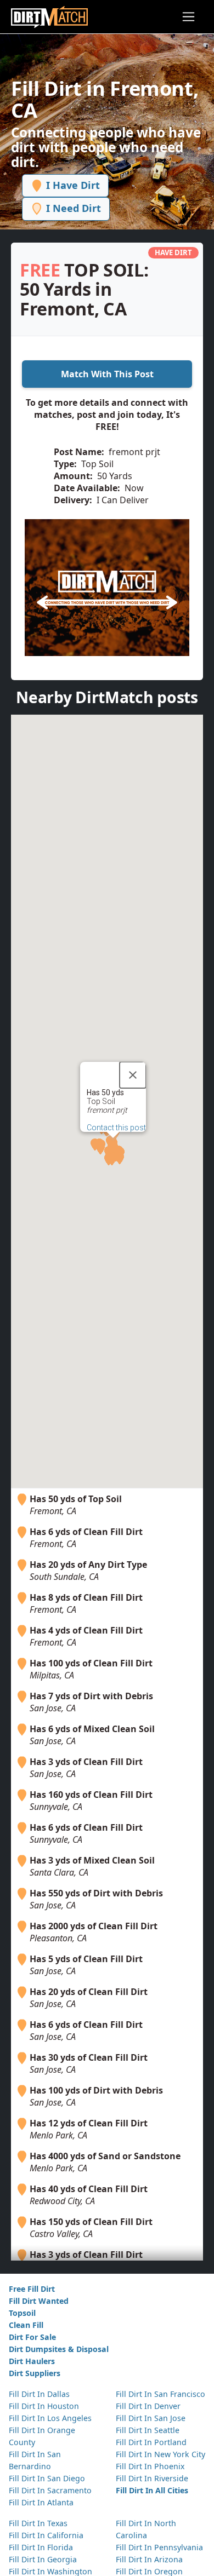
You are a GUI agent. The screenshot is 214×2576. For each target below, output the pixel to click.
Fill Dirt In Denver (148, 2406)
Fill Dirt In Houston (44, 2406)
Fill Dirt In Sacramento (50, 2490)
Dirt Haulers (32, 2361)
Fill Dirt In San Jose (151, 2418)
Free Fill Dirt (32, 2289)
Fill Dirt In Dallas (39, 2394)
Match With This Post (107, 374)
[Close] (133, 1075)
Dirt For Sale (32, 2337)
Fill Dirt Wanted (39, 2301)
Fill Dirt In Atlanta (41, 2502)
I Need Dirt (72, 208)
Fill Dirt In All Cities (152, 2490)
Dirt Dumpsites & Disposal (59, 2349)
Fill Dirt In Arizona (149, 2559)
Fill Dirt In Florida (41, 2547)
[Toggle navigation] (188, 17)
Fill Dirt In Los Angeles (50, 2418)
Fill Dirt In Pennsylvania (159, 2547)
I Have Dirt (72, 185)
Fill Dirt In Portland (151, 2442)
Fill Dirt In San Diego (47, 2478)
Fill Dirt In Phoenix (150, 2466)
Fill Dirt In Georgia (43, 2559)
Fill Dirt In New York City (161, 2454)
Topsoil (22, 2313)
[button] (112, 1159)
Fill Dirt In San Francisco (161, 2394)
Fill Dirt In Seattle (148, 2430)
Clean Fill (26, 2325)
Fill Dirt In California (46, 2535)
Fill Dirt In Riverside (152, 2478)
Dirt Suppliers (35, 2373)
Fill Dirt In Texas (38, 2523)
